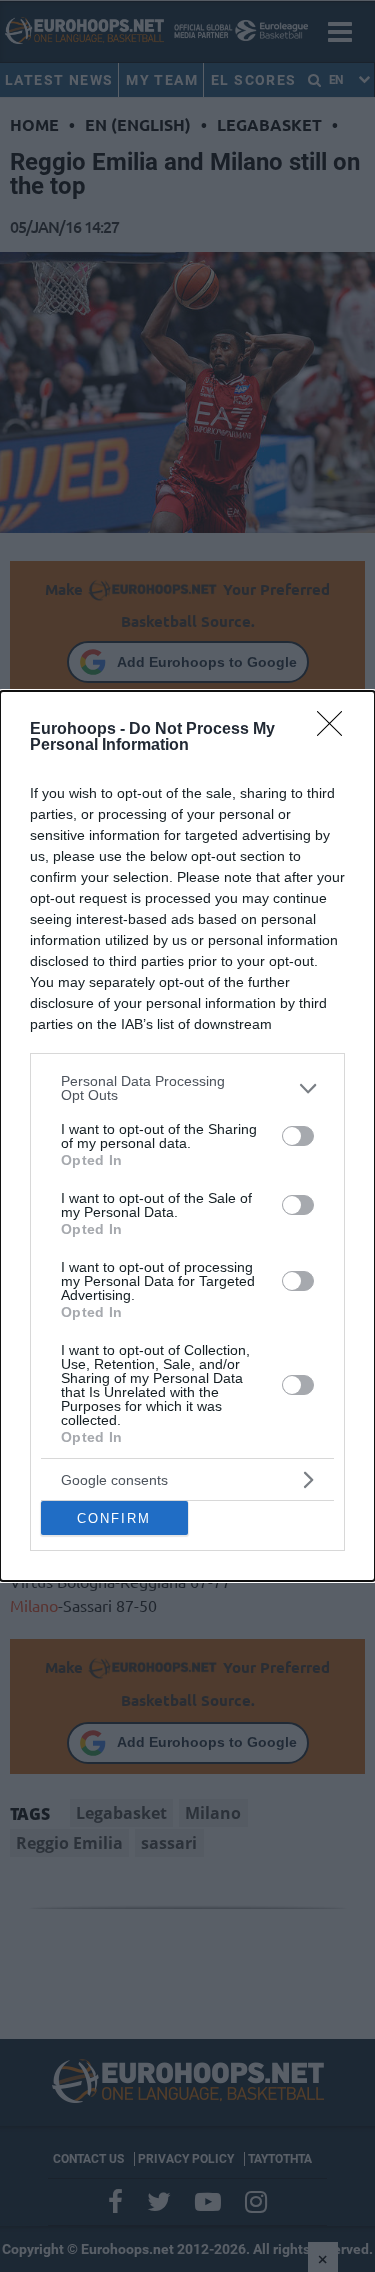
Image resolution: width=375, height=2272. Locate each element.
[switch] (298, 1136)
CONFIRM (114, 1518)
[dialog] (187, 1136)
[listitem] (187, 1088)
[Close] (336, 730)
